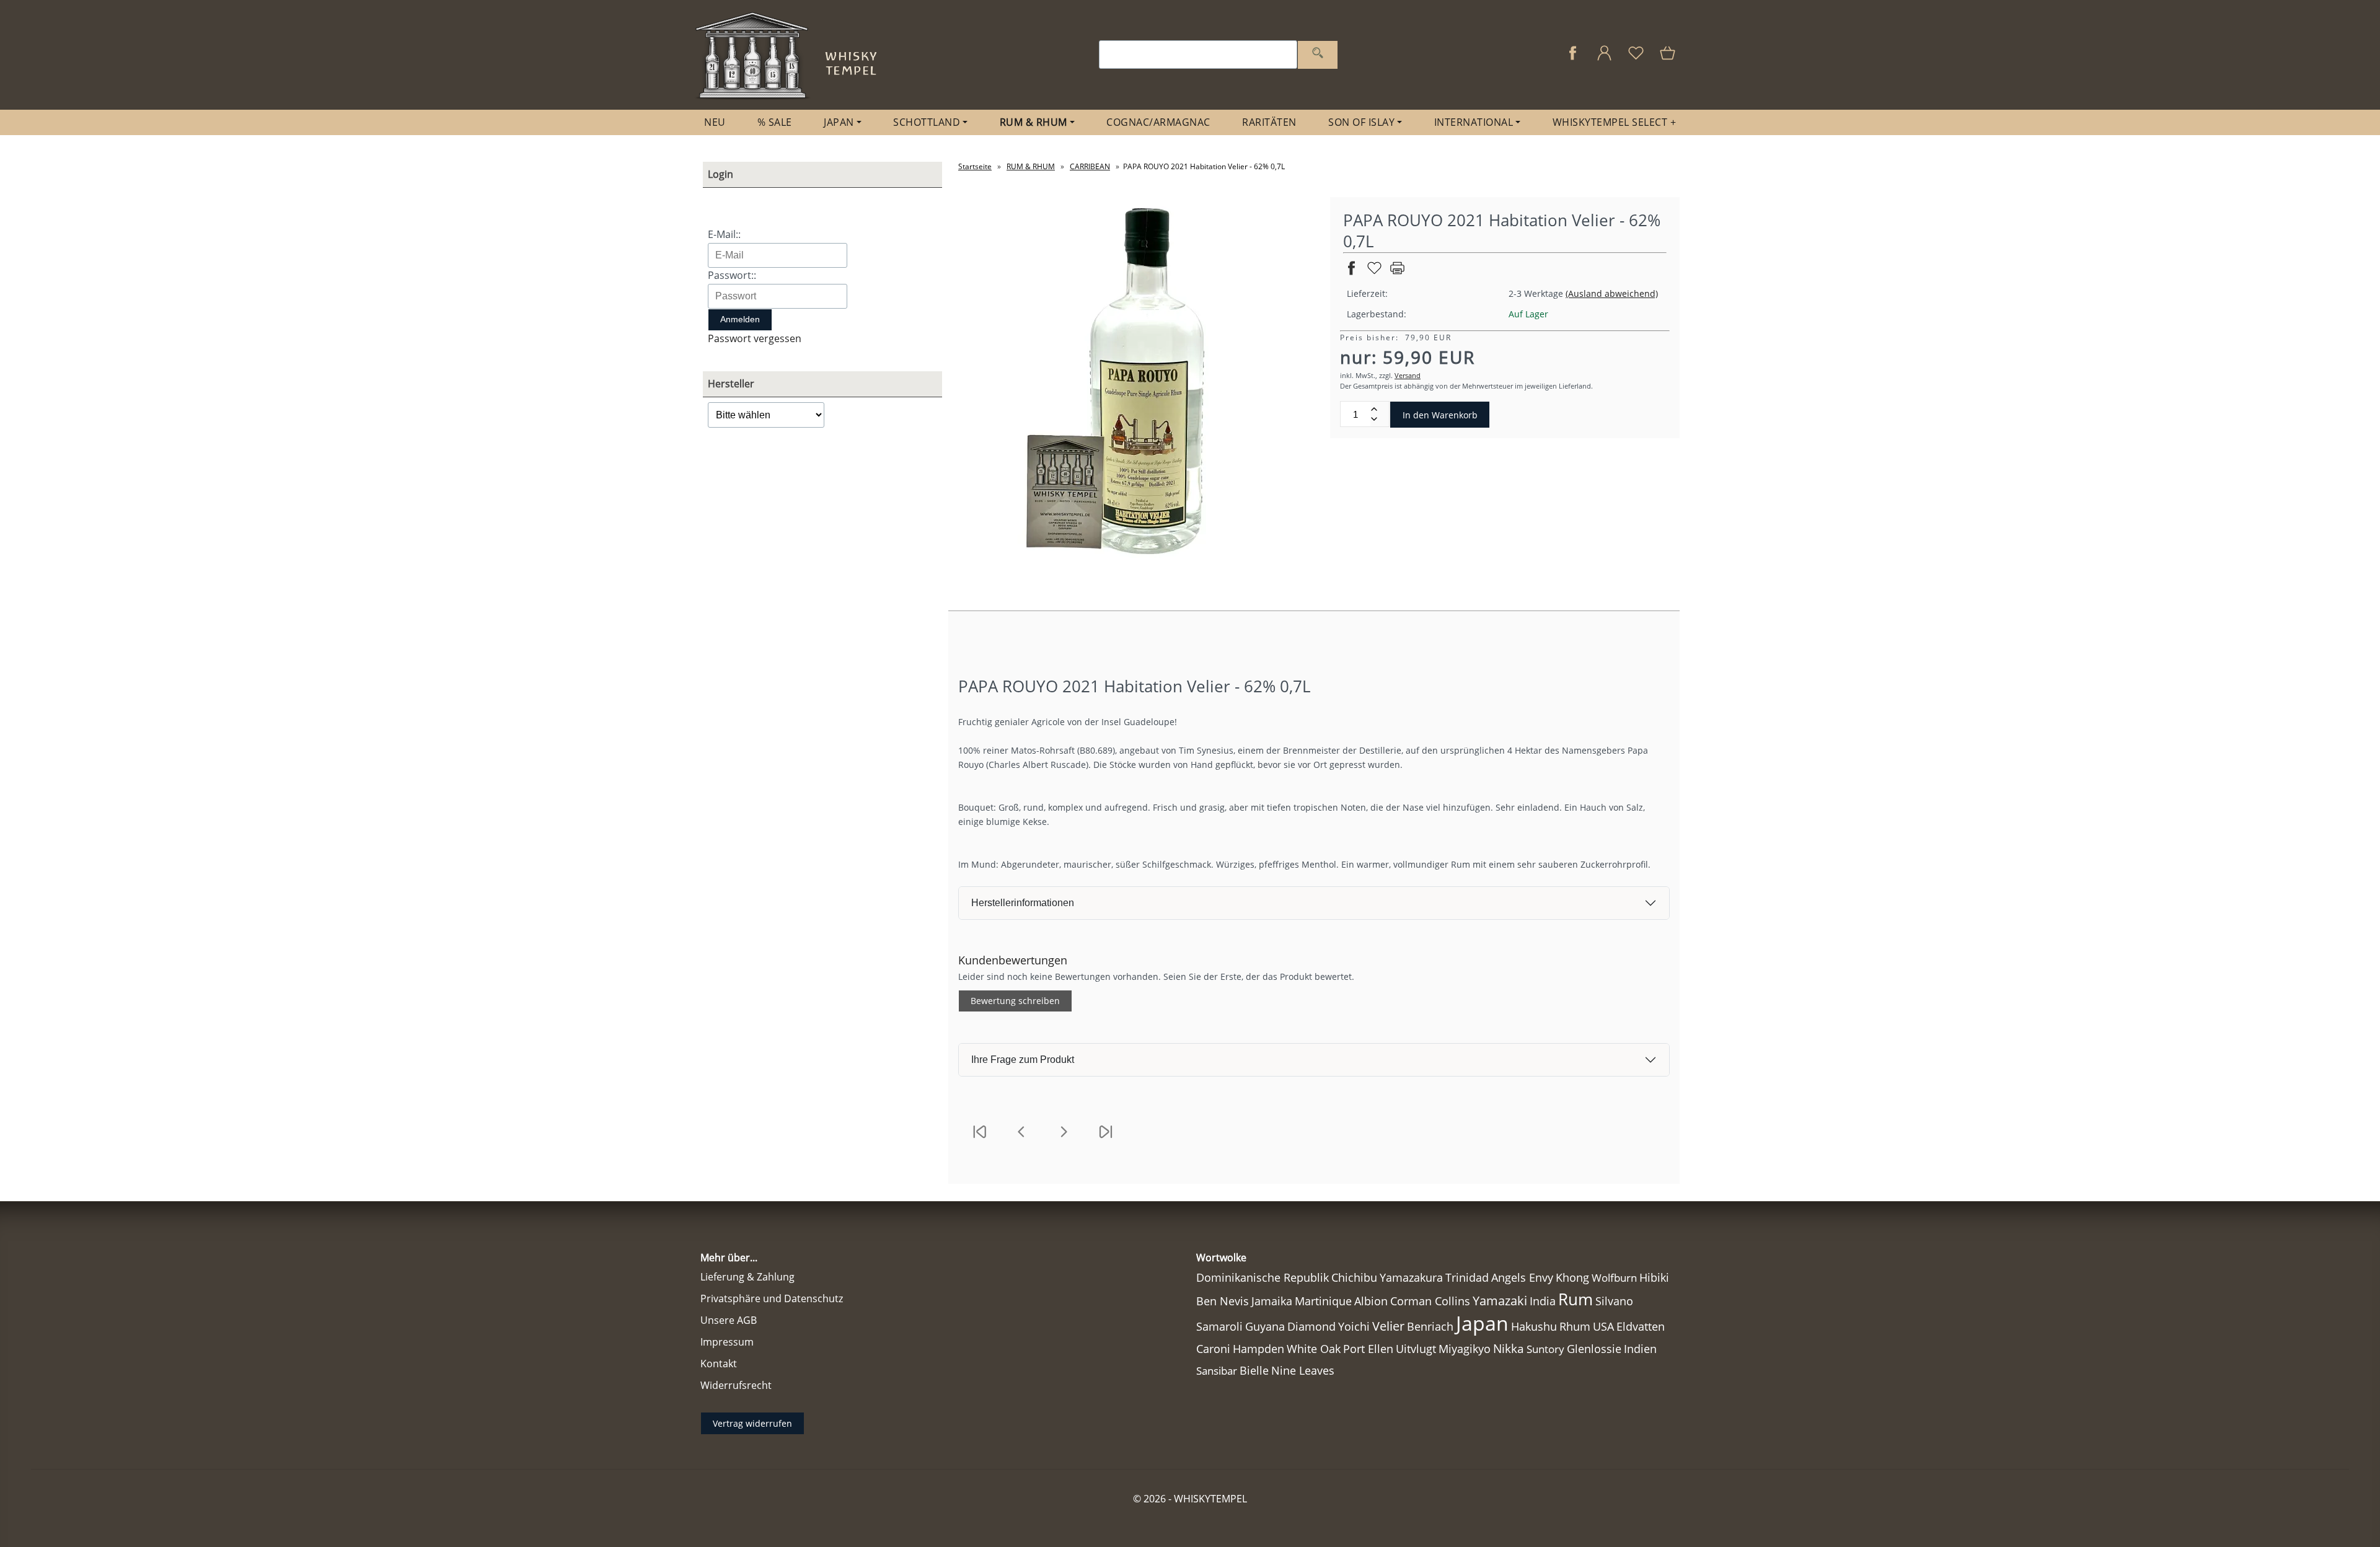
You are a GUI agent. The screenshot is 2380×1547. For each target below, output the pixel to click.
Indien (1640, 1349)
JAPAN (839, 122)
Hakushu (1534, 1326)
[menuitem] (715, 122)
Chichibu (1354, 1277)
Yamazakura (1411, 1277)
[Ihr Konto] (1604, 59)
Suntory (1545, 1349)
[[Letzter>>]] (1106, 1139)
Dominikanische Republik (1263, 1277)
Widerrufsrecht (736, 1385)
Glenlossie (1594, 1349)
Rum (1576, 1299)
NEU (715, 122)
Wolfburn (1614, 1278)
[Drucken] (1397, 273)
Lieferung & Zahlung (747, 1277)
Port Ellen (1368, 1349)
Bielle (1254, 1370)
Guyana (1265, 1326)
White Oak (1314, 1349)
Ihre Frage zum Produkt (1023, 1060)
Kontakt (719, 1364)
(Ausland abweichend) (1612, 293)
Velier (1388, 1326)
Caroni (1213, 1349)
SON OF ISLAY (1361, 122)
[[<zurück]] (1021, 1139)
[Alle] (1318, 55)
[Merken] (1374, 273)
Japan (1482, 1323)
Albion (1371, 1301)
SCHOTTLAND (927, 122)
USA (1603, 1326)
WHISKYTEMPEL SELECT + (1615, 122)
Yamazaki (1500, 1301)
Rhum (1575, 1326)
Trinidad (1467, 1277)
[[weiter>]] (1064, 1139)
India (1543, 1301)
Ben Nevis (1223, 1301)
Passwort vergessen (755, 338)
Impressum (727, 1342)
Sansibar (1217, 1371)
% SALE (775, 122)
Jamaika (1272, 1301)
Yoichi (1354, 1326)
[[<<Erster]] (979, 1139)
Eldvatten (1641, 1326)
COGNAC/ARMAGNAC (1158, 122)
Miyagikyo (1465, 1349)
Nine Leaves (1303, 1370)
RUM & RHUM (1034, 122)
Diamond (1311, 1326)
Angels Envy (1522, 1277)
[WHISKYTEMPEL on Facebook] (1573, 59)
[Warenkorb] (1669, 59)
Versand (1408, 375)
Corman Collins (1430, 1301)
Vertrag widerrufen (752, 1423)
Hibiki (1654, 1277)
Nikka (1509, 1348)
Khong (1572, 1277)
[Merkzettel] (1636, 59)
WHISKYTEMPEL (1210, 1499)
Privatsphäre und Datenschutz (772, 1298)
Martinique (1323, 1301)
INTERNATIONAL (1474, 122)
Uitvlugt (1416, 1349)
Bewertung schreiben (1015, 1001)
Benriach (1430, 1326)
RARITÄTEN (1269, 122)
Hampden (1258, 1349)
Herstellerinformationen (1023, 903)
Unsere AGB (729, 1320)
